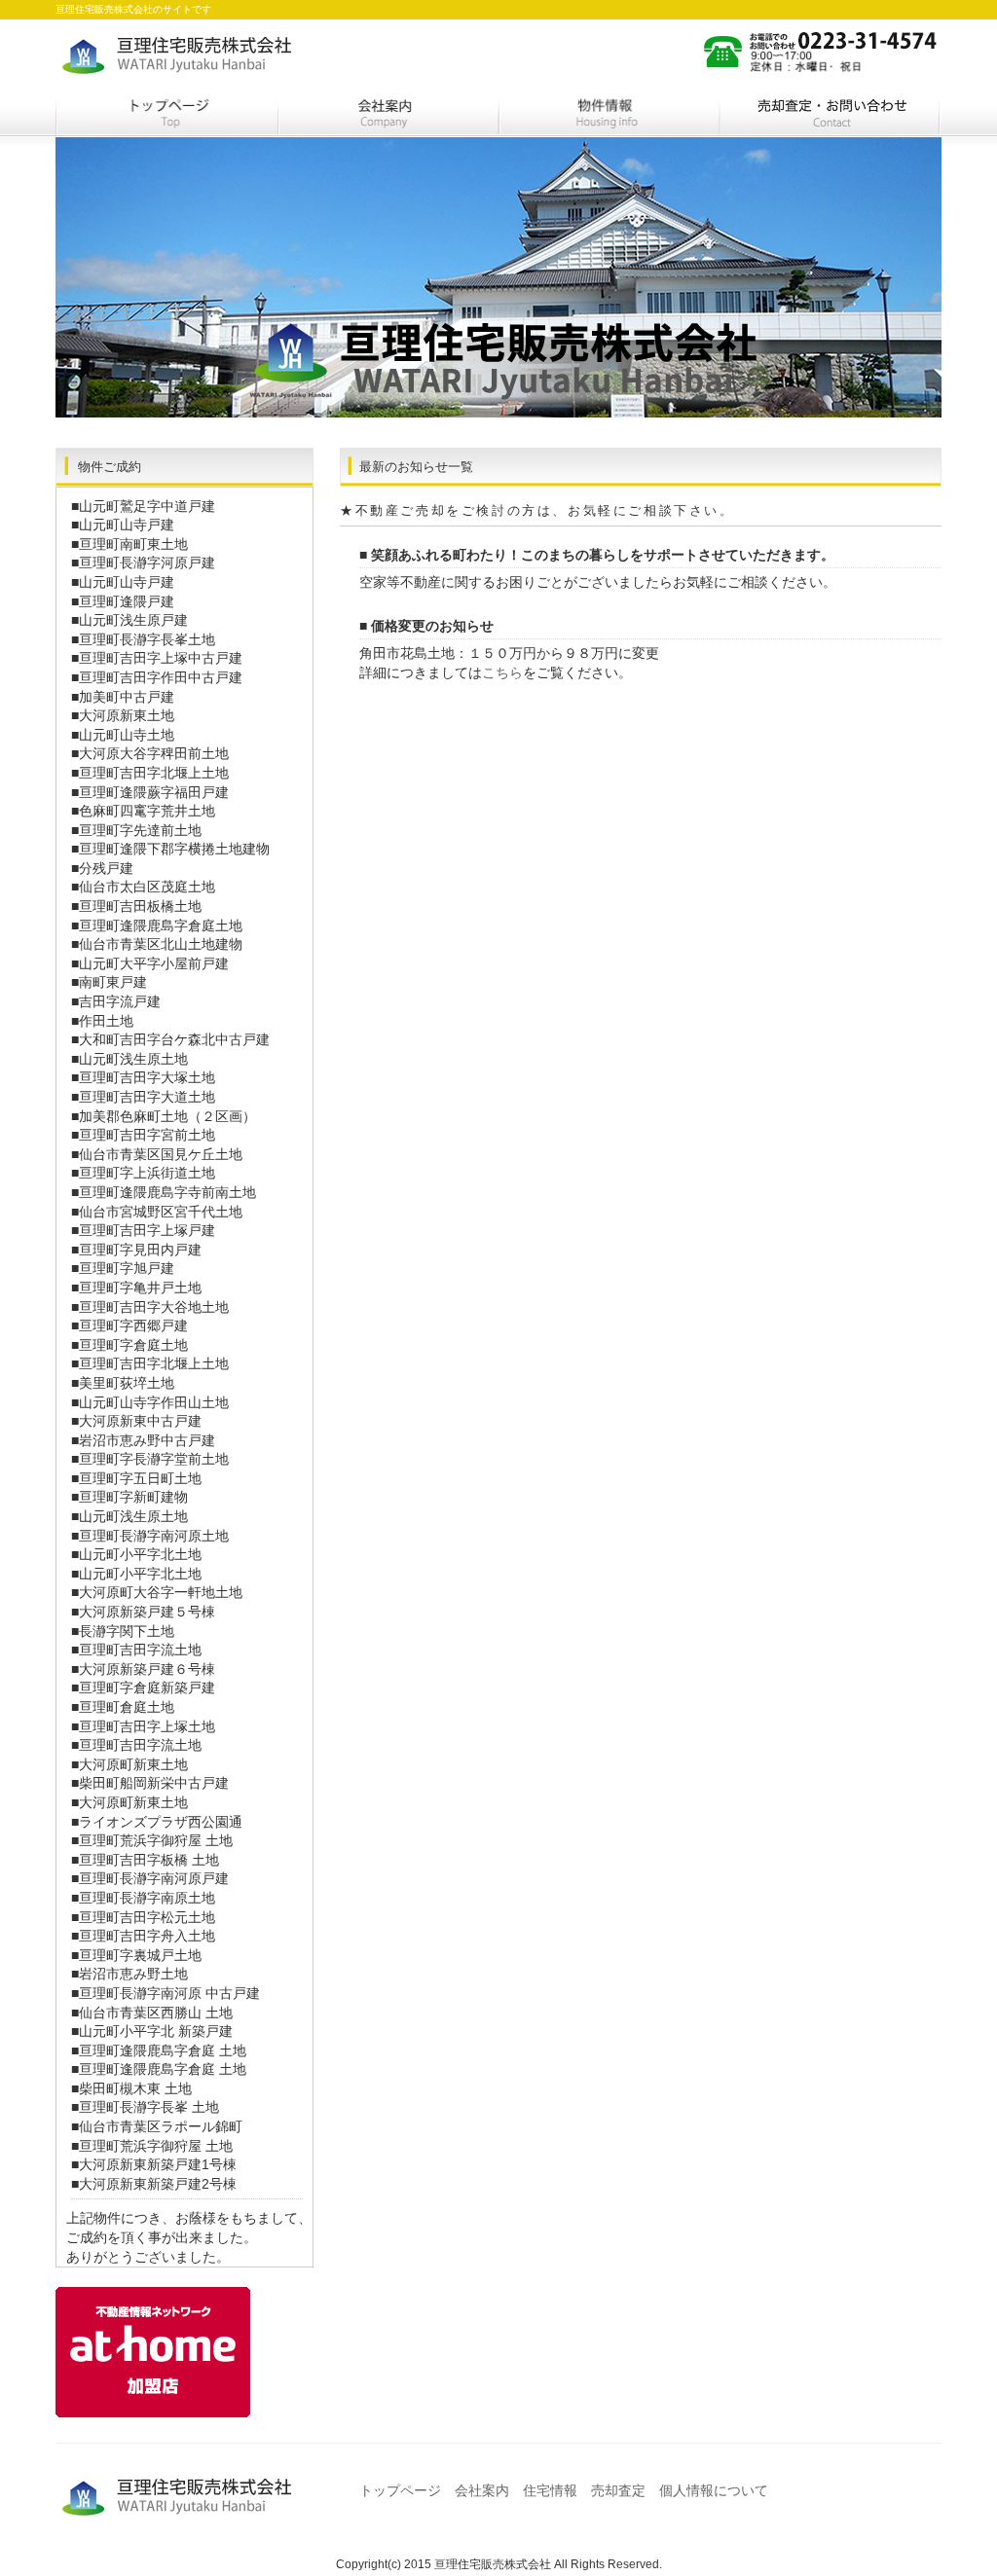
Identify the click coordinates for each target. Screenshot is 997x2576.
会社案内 (388, 115)
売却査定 (831, 115)
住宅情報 (609, 115)
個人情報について (714, 2490)
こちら (502, 672)
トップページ (166, 115)
